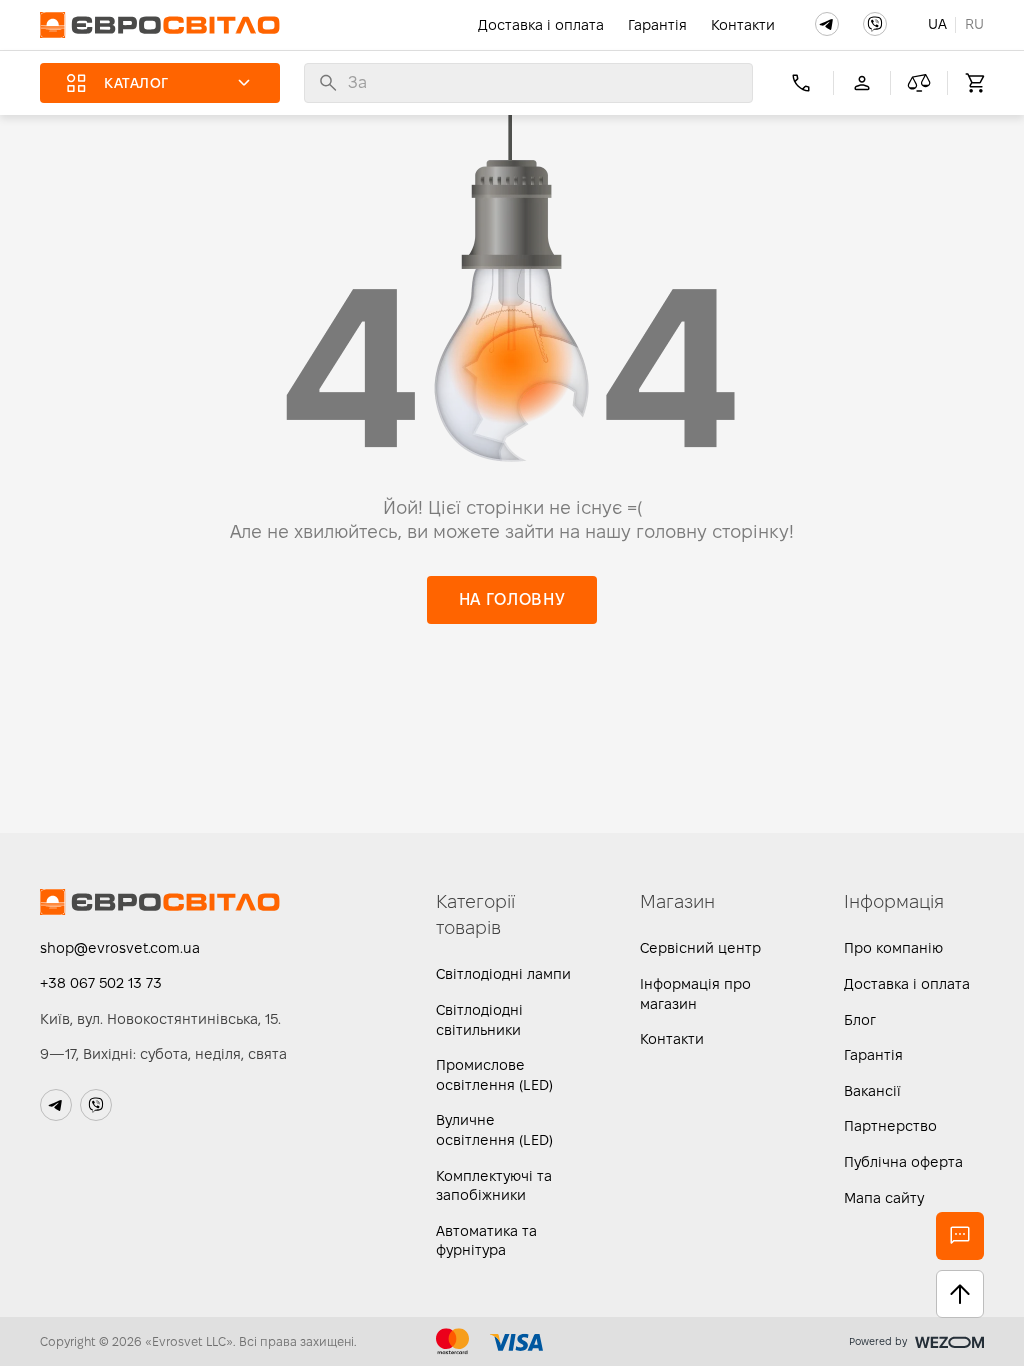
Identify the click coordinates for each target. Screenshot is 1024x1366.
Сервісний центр (700, 948)
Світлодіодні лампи (503, 974)
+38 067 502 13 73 (101, 983)
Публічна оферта (903, 1162)
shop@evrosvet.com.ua (120, 948)
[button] (827, 24)
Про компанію (893, 948)
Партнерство (890, 1126)
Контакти (743, 25)
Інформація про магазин (695, 994)
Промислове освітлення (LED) (494, 1075)
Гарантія (657, 25)
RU (974, 24)
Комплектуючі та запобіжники (494, 1186)
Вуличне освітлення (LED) (494, 1130)
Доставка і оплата (541, 25)
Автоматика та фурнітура (486, 1241)
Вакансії (872, 1091)
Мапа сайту (884, 1198)
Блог (860, 1020)
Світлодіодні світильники (479, 1020)
